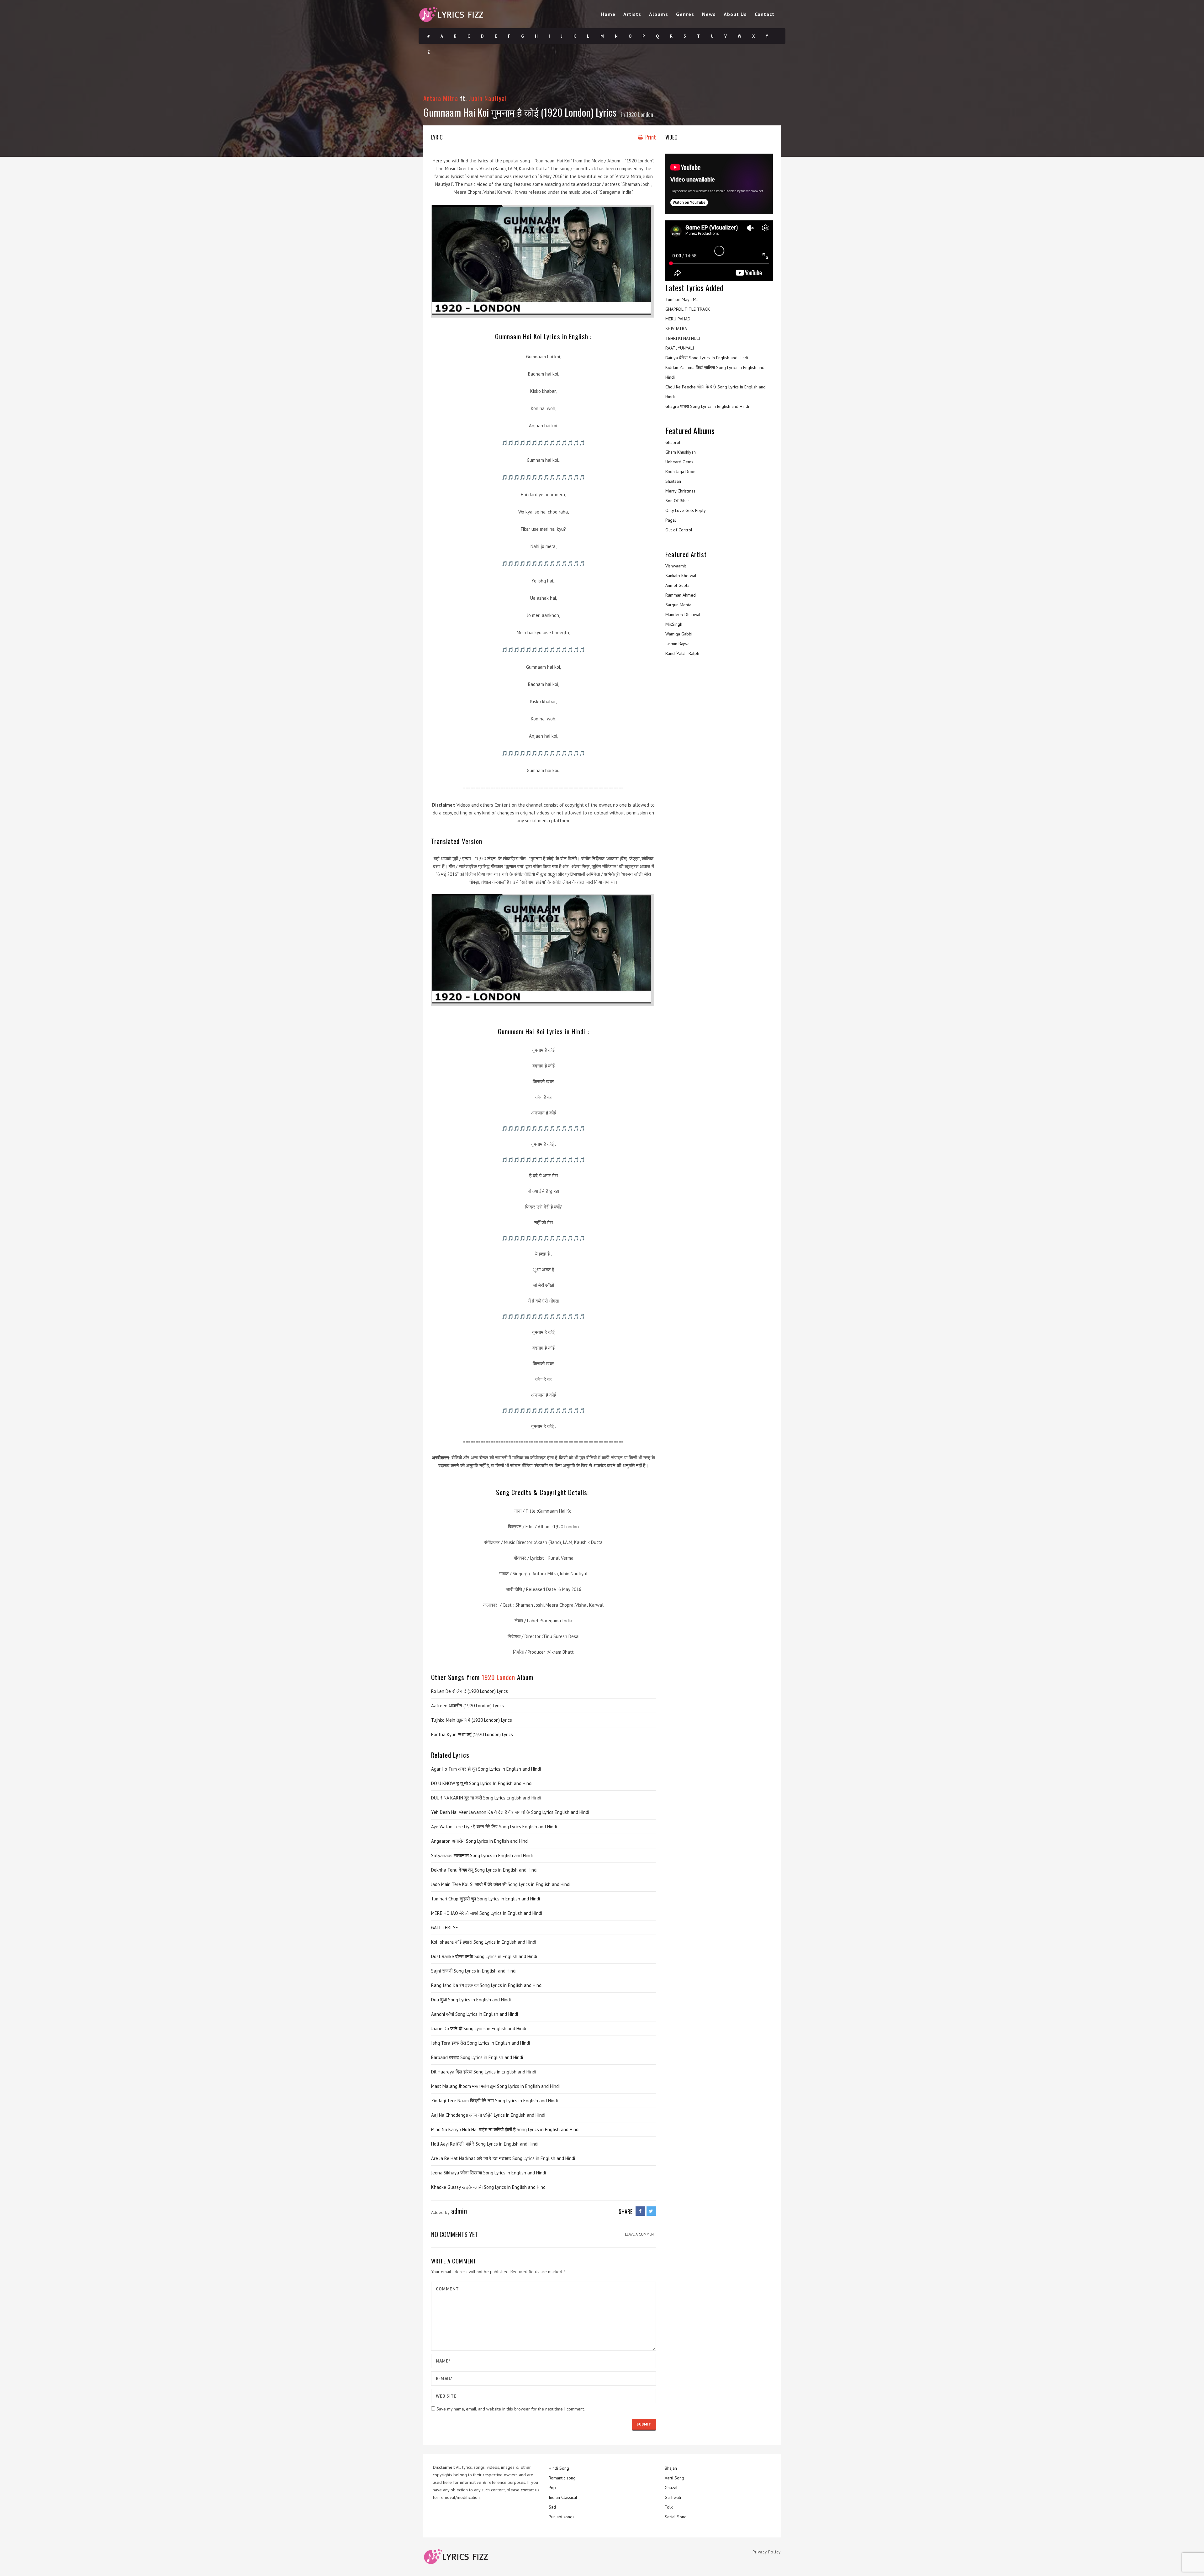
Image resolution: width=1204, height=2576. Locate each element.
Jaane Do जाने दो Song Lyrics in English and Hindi (479, 2028)
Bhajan (671, 2468)
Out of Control (679, 530)
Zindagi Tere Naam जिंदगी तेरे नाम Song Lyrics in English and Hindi (494, 2101)
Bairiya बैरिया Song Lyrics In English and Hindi (707, 358)
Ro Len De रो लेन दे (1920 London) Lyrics (470, 1691)
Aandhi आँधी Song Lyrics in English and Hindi (475, 2014)
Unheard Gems (679, 462)
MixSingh (674, 624)
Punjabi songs (562, 2517)
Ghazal (671, 2488)
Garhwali (673, 2497)
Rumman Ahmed (681, 595)
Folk (669, 2507)
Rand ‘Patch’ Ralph (682, 653)
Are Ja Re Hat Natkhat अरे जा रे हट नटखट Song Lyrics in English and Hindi (503, 2158)
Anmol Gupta (677, 585)
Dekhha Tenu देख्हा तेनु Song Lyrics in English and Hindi (484, 1870)
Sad (552, 2507)
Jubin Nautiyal (488, 98)
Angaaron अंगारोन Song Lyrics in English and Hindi (480, 1841)
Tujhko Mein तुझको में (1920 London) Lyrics (472, 1720)
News (709, 14)
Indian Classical (563, 2497)
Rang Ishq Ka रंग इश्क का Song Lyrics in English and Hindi (487, 1985)
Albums (659, 14)
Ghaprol (673, 442)
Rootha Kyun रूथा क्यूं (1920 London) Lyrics (472, 1734)
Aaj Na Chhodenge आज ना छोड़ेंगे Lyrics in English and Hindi (488, 2115)
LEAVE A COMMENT (640, 2234)
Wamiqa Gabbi (679, 634)
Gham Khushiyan (681, 452)
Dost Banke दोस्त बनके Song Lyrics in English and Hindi (484, 1956)
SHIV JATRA (676, 329)
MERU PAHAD (678, 319)
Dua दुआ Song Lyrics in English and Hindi (471, 2000)
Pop (552, 2488)
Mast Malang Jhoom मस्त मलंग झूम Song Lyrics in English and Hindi (495, 2086)
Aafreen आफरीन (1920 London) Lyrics (467, 1706)
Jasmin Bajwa (677, 644)
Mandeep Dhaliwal (683, 614)
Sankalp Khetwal (681, 576)
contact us (530, 2490)
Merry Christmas (680, 491)
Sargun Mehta (678, 605)
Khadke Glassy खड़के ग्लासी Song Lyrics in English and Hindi (489, 2187)
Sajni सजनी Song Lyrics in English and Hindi (474, 1971)
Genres (685, 14)
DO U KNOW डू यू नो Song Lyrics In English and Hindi (482, 1783)
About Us (735, 14)
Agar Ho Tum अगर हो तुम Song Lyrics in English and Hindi (486, 1769)
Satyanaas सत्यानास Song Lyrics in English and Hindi (482, 1855)
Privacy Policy (767, 2552)
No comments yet (454, 2234)
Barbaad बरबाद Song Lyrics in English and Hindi (477, 2057)
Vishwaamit (676, 566)
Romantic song (562, 2478)
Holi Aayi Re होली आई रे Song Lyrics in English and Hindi (485, 2144)
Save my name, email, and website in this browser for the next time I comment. (511, 2409)
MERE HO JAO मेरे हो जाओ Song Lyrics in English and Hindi (487, 1913)
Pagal (671, 520)
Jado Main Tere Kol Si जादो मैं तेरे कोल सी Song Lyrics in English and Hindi (501, 1884)
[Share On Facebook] (640, 2211)
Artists (632, 14)
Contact (765, 14)
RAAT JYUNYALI (680, 348)
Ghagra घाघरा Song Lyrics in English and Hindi (707, 406)
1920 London (640, 114)
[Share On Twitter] (651, 2211)
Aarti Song (674, 2478)
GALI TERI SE (445, 1928)
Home (608, 14)
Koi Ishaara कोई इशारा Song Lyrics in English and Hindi (484, 1942)
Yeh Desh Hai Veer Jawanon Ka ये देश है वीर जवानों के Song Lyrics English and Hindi (510, 1812)
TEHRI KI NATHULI (683, 338)
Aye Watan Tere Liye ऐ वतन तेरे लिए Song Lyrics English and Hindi (494, 1827)
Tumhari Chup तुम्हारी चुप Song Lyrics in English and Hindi (486, 1899)
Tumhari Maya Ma (682, 299)
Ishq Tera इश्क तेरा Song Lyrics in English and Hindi (481, 2043)
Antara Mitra (441, 98)
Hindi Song (559, 2468)
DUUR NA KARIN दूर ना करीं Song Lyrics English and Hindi (486, 1798)
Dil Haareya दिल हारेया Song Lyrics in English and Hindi (484, 2072)
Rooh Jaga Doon (680, 471)
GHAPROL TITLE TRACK (688, 309)
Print (650, 137)
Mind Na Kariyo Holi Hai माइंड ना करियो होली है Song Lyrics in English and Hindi (505, 2129)
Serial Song (676, 2517)
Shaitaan (673, 481)
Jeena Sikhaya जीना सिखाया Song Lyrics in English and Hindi (488, 2173)
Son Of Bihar (677, 501)
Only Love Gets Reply (686, 510)
